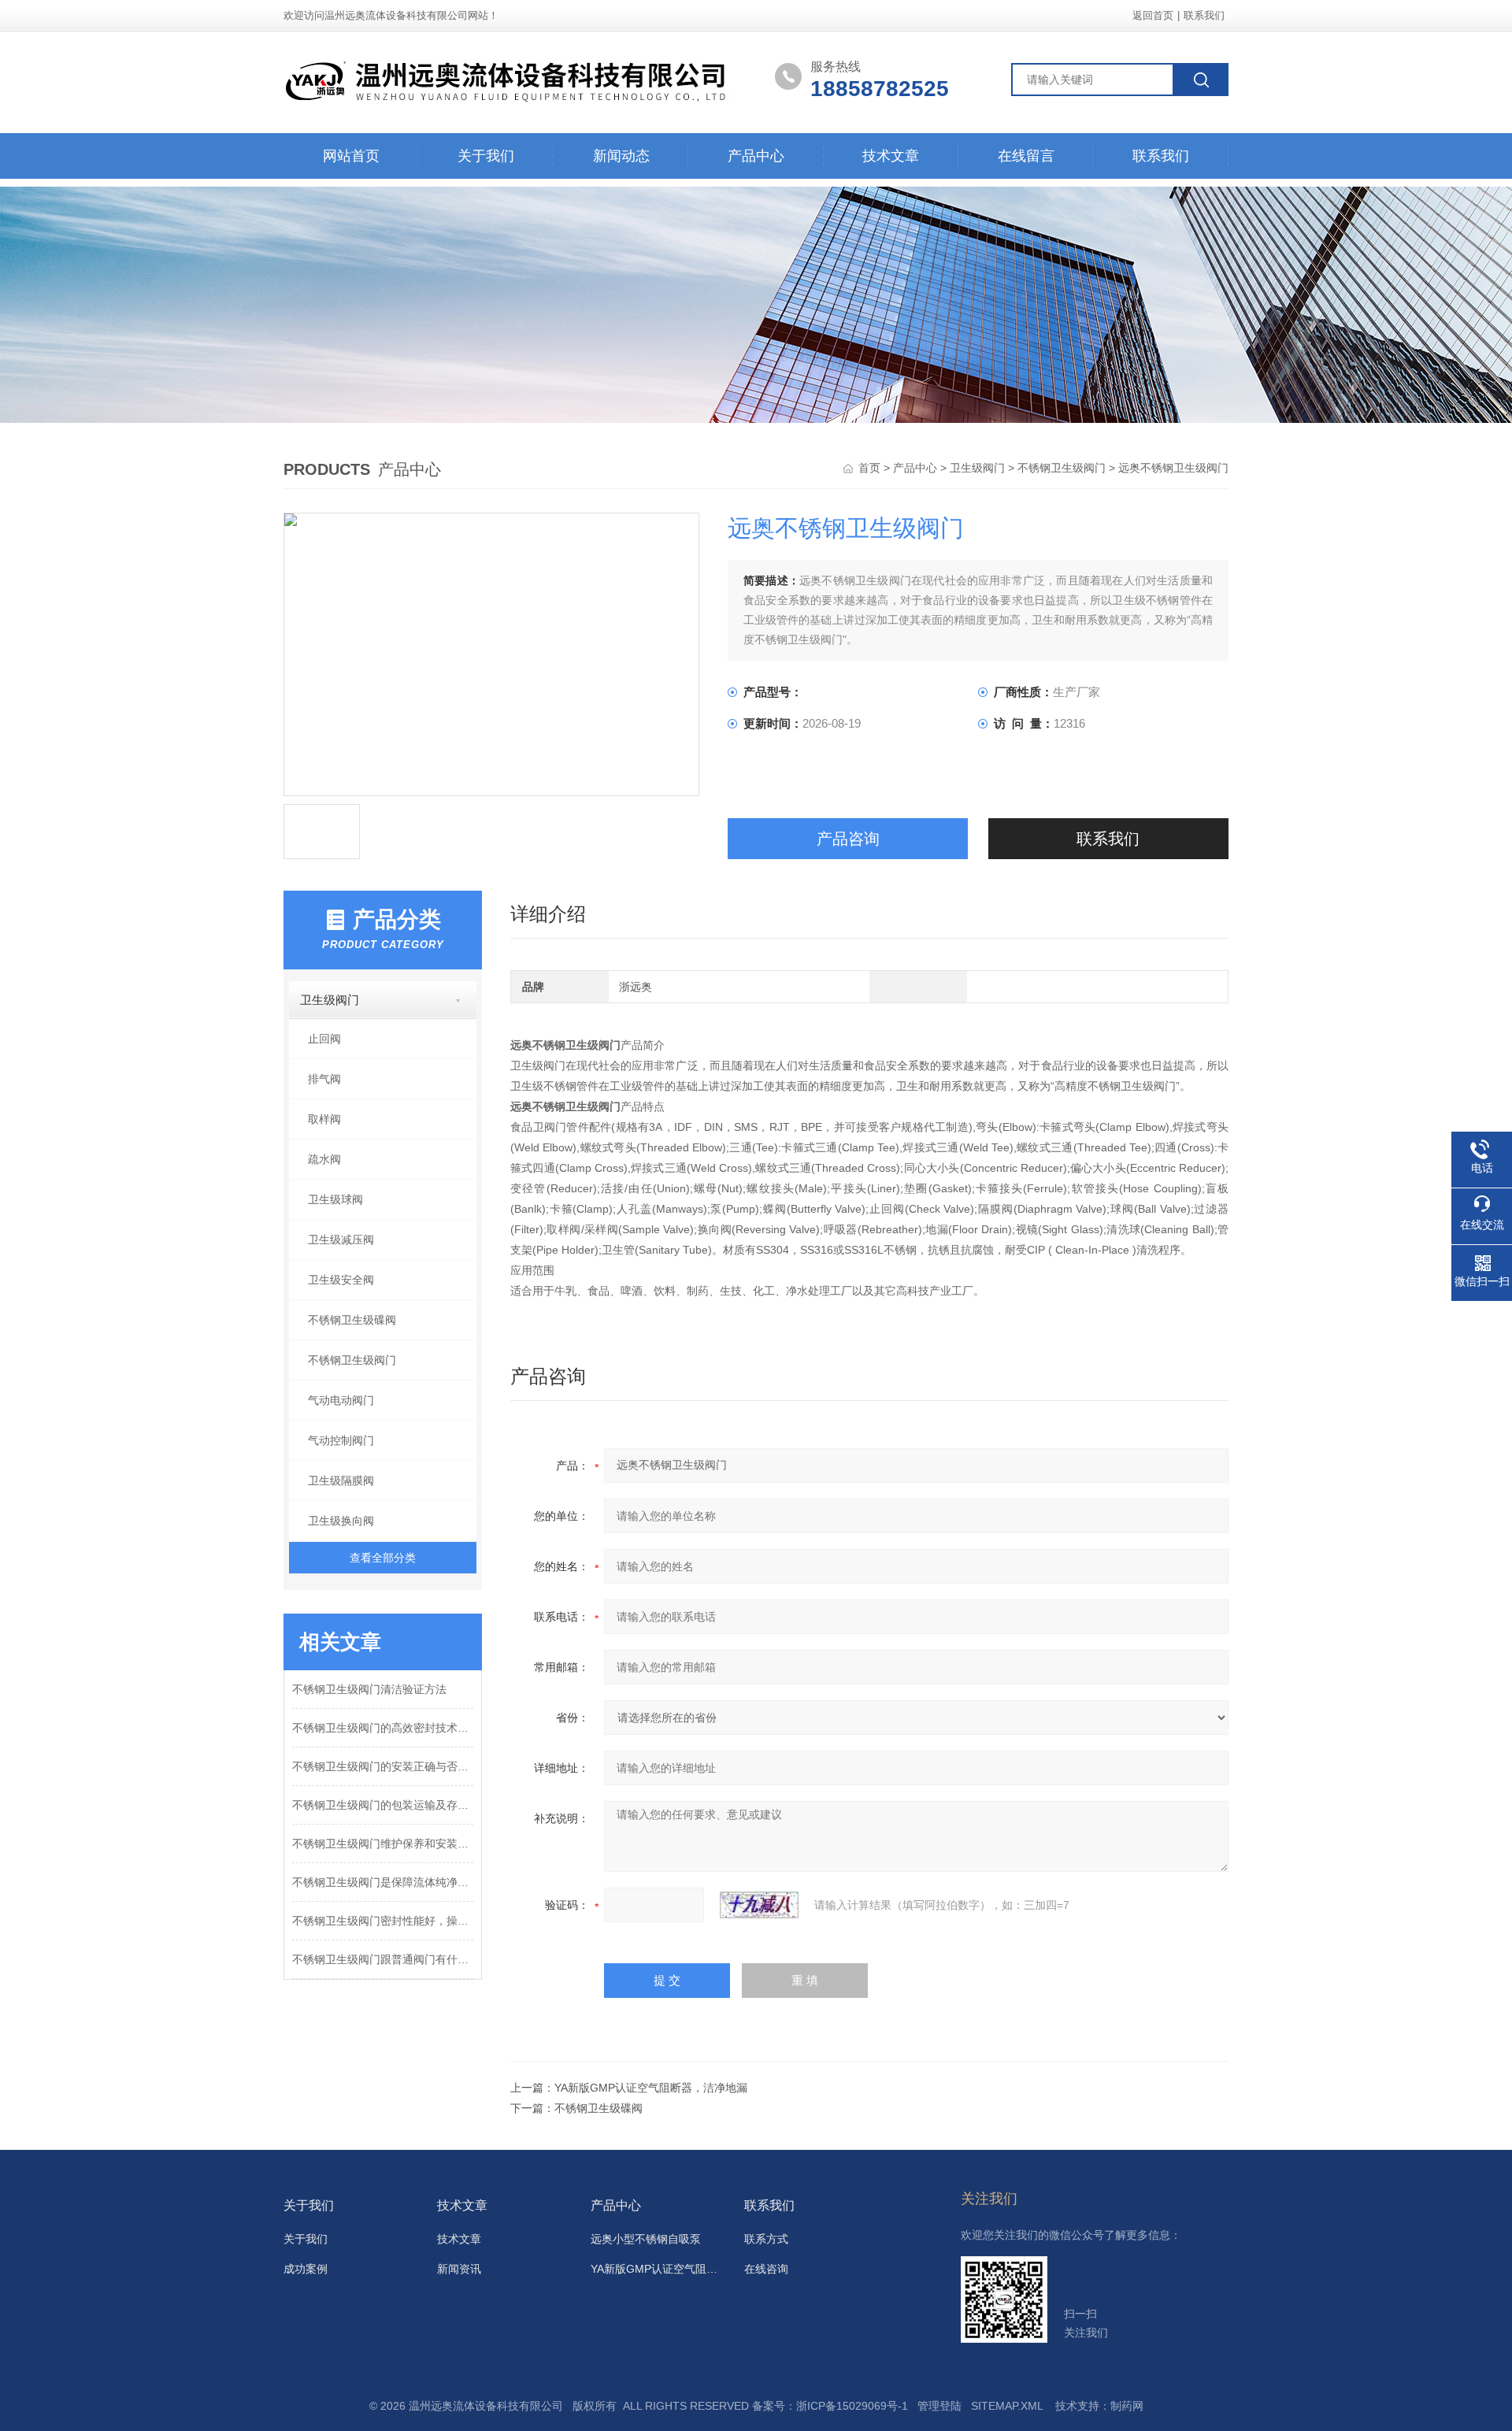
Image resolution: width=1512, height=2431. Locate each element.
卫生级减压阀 (341, 1240)
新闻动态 (621, 156)
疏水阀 (324, 1159)
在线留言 (1026, 156)
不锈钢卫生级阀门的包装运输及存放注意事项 (383, 1805)
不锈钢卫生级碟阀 (352, 1320)
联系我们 (1204, 15)
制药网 (1127, 2406)
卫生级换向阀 (341, 1521)
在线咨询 (766, 2269)
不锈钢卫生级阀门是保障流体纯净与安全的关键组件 (383, 1882)
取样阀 (324, 1119)
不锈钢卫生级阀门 (1062, 468)
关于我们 (486, 156)
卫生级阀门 (977, 468)
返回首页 (1153, 15)
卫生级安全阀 (341, 1280)
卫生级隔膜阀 (341, 1480)
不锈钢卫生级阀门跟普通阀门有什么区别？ (383, 1959)
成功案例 (306, 2269)
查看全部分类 (383, 1558)
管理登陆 (939, 2406)
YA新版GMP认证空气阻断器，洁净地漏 (651, 2088)
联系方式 (766, 2239)
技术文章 (891, 156)
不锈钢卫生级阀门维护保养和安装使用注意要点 (383, 1844)
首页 (871, 468)
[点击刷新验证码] (759, 1905)
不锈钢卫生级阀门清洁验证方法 (369, 1689)
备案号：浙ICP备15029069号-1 (830, 2406)
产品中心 (756, 156)
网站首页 (351, 156)
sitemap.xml (1007, 2406)
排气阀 (324, 1079)
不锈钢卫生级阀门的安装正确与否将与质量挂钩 (383, 1766)
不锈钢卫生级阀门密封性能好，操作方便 (383, 1921)
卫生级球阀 (335, 1199)
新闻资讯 (459, 2269)
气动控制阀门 (341, 1440)
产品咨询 (848, 839)
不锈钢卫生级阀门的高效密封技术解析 (383, 1728)
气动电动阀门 (341, 1400)
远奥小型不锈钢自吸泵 (646, 2239)
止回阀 (324, 1039)
